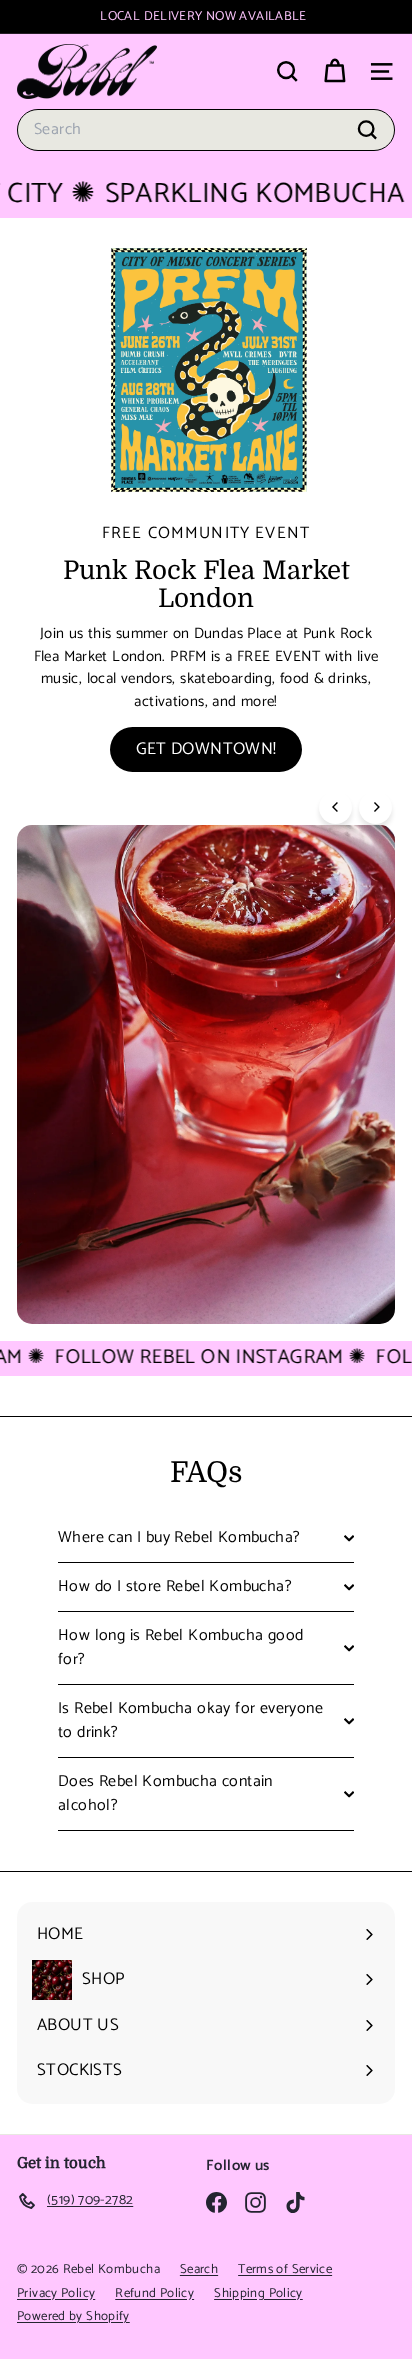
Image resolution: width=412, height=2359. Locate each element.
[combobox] (206, 130)
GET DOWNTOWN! (206, 749)
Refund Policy (154, 2293)
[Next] (375, 807)
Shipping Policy (258, 2293)
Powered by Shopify (73, 2316)
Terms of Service (285, 2269)
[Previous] (335, 807)
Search (199, 2269)
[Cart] (334, 71)
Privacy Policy (56, 2293)
